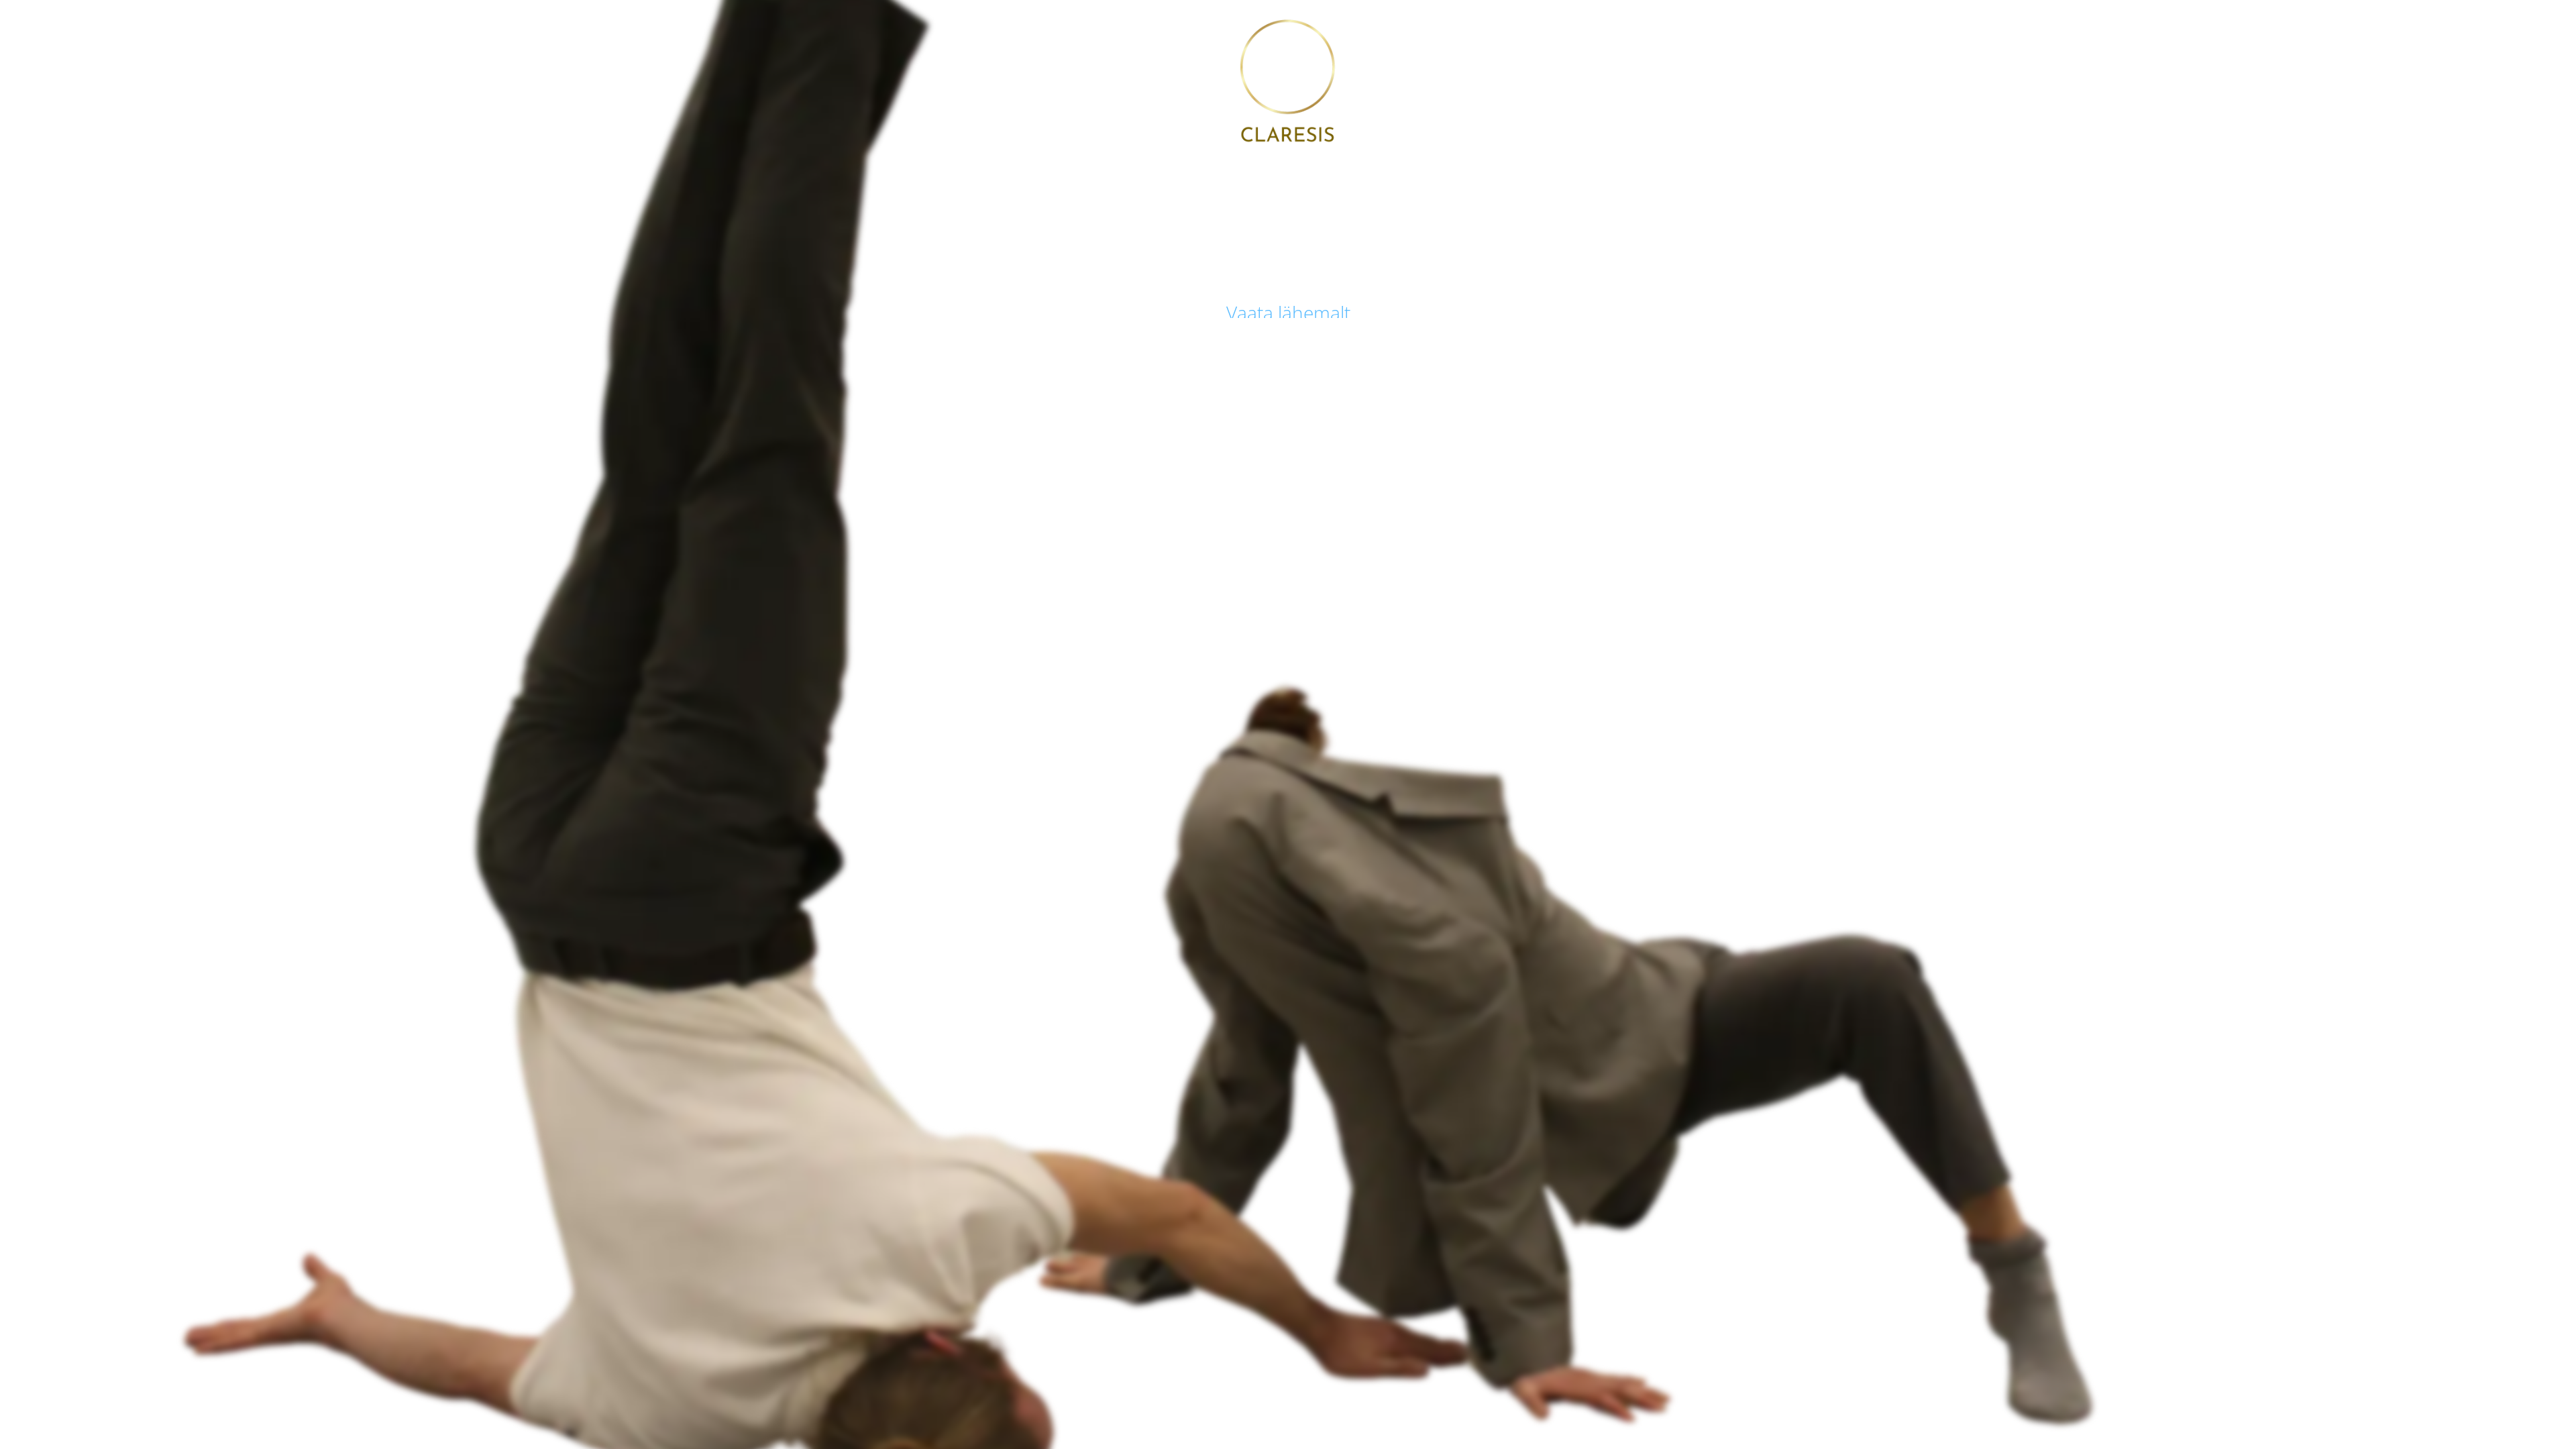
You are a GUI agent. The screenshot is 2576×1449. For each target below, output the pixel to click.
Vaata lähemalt (1288, 313)
